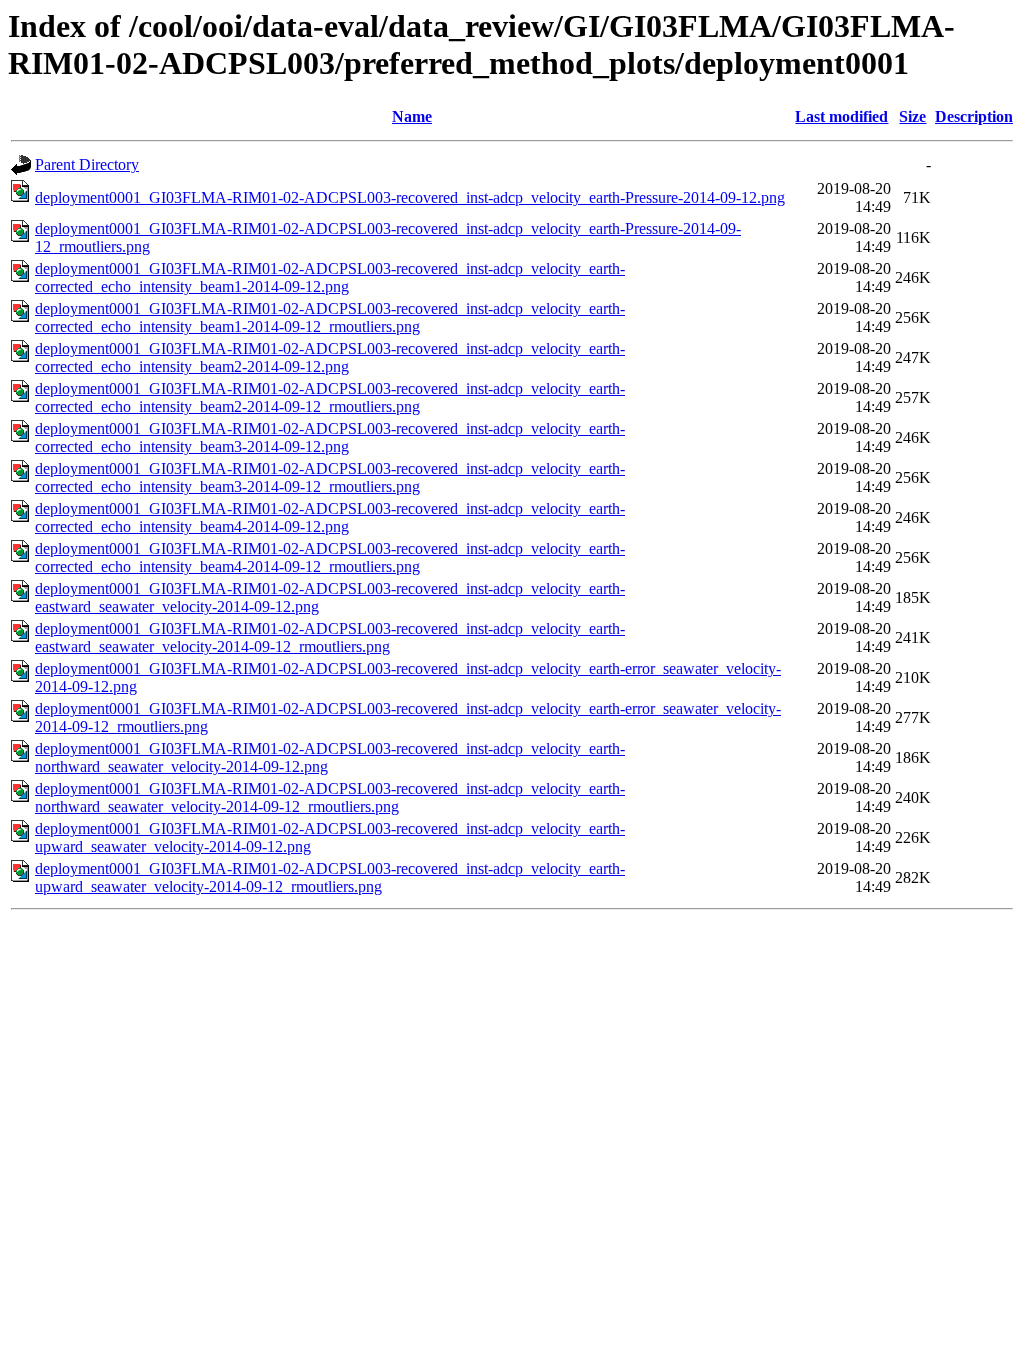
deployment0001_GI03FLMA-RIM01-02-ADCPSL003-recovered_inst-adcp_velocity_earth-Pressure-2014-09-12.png (410, 197)
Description (974, 116)
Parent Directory (87, 164)
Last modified (841, 116)
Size (912, 116)
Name (412, 116)
